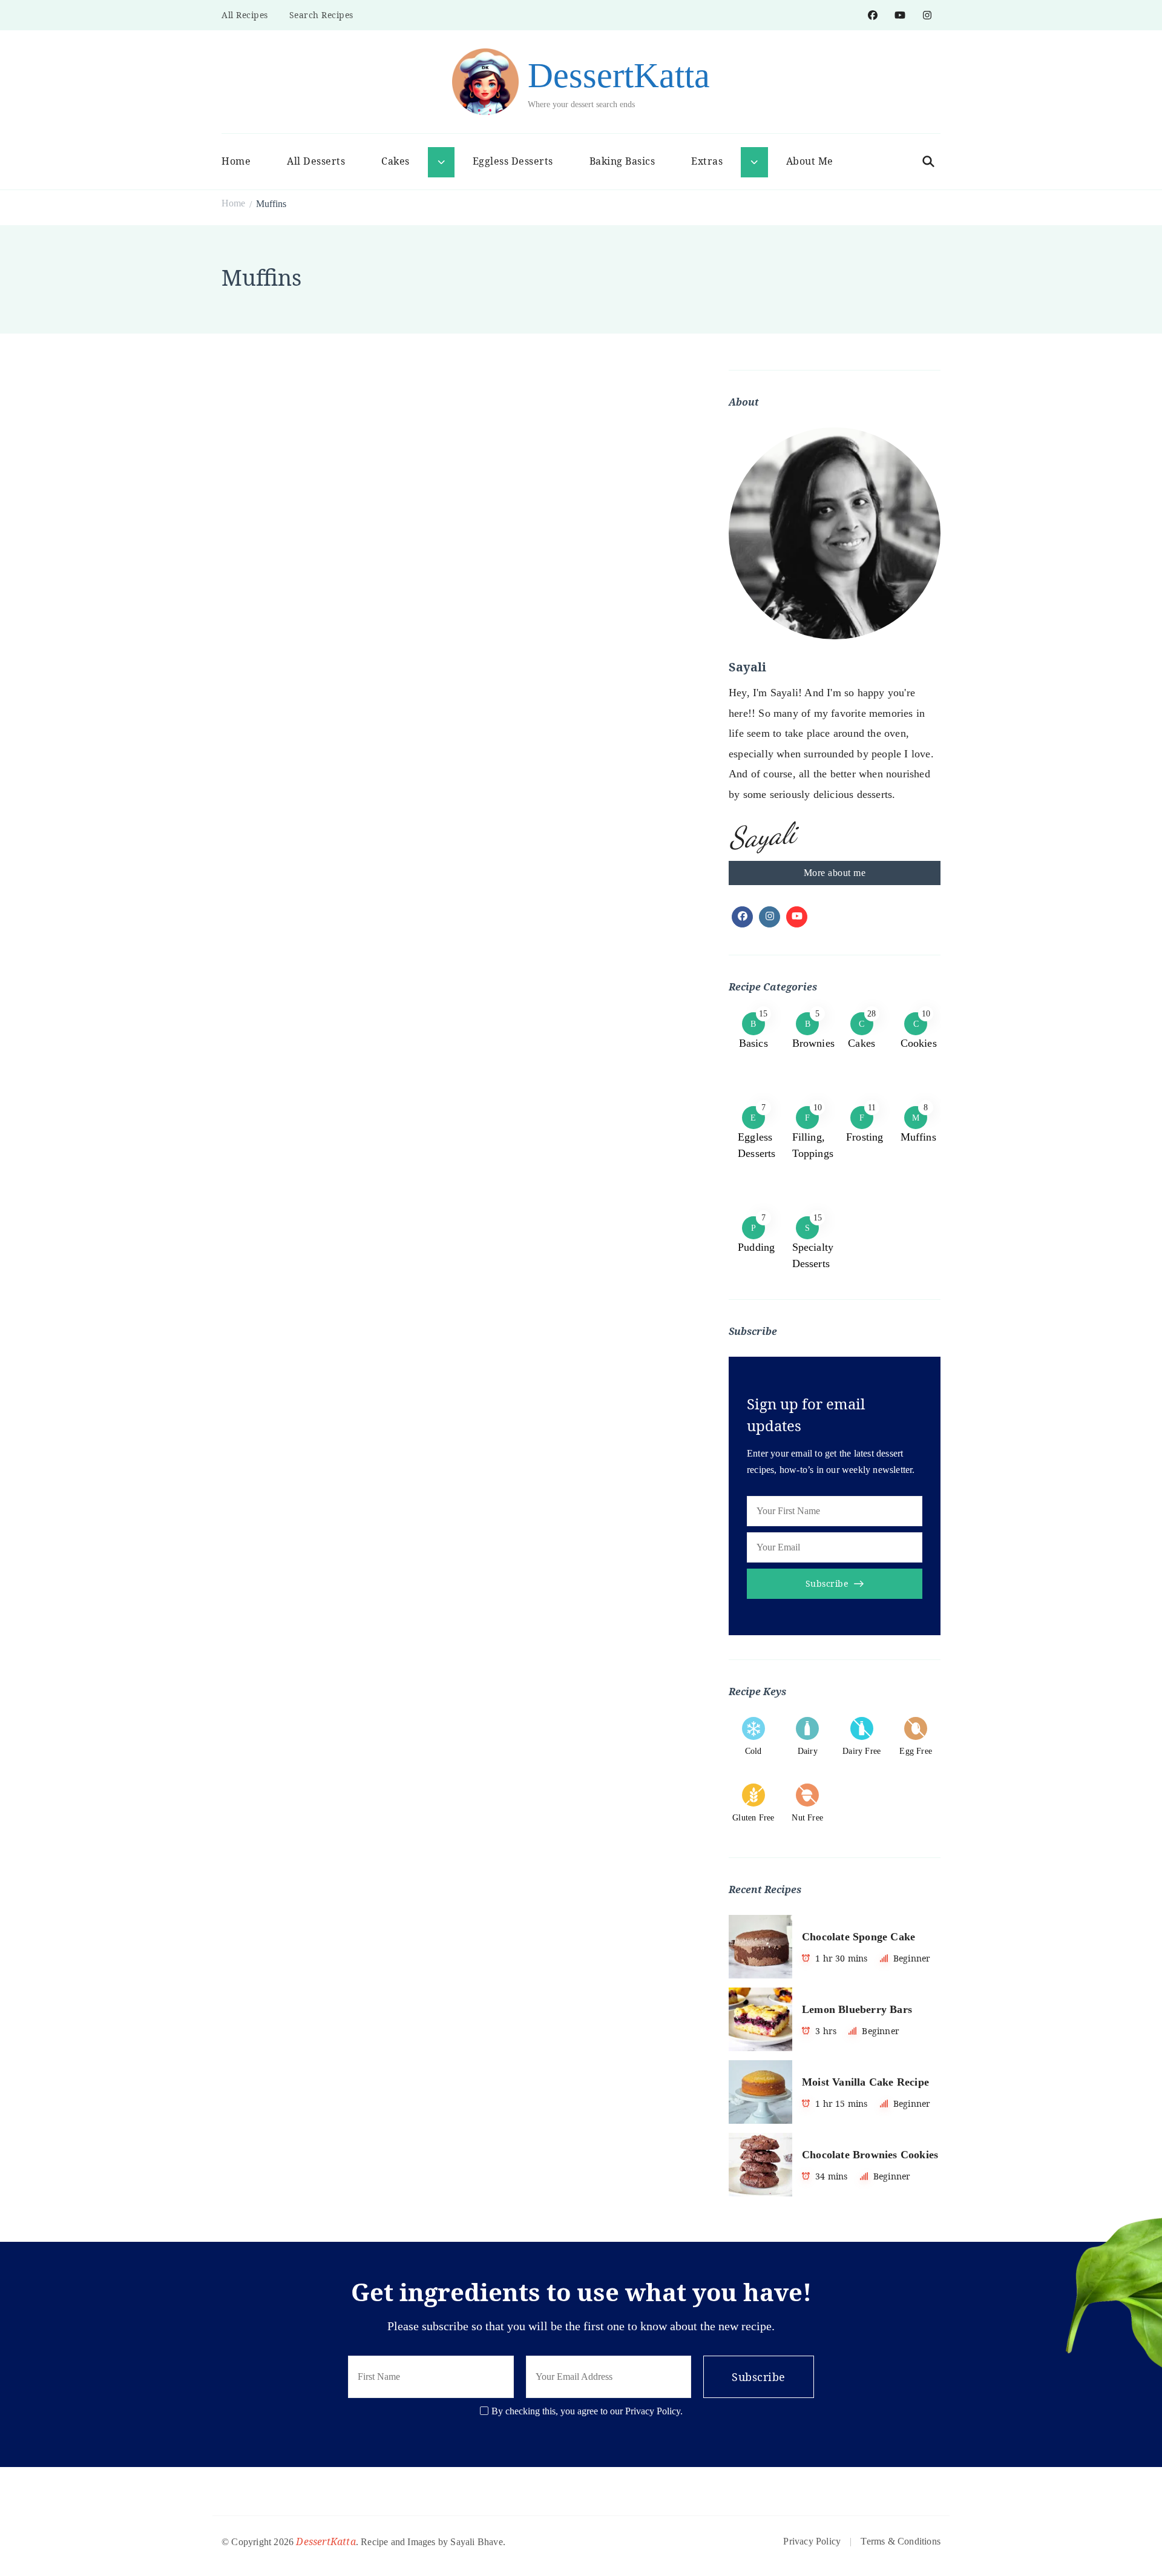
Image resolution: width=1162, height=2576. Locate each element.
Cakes (862, 1043)
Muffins (918, 1137)
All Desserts (316, 161)
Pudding (756, 1247)
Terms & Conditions (901, 2541)
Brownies (814, 1043)
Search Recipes (321, 15)
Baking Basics (622, 161)
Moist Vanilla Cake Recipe (865, 2082)
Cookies (919, 1043)
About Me (810, 161)
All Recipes (245, 15)
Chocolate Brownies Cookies (870, 2155)
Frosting (865, 1137)
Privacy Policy (812, 2541)
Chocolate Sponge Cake (858, 1937)
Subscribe (827, 1583)
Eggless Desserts (513, 161)
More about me (835, 873)
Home (236, 161)
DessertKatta (619, 75)
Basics (753, 1043)
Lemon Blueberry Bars (857, 2009)
